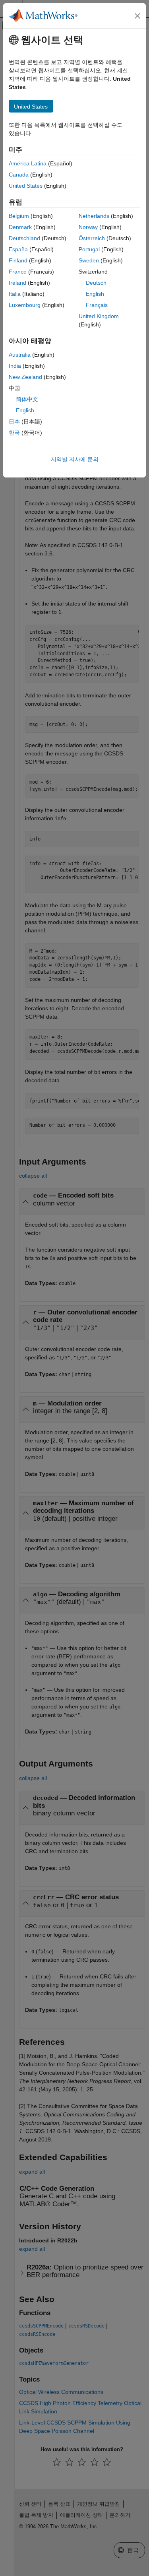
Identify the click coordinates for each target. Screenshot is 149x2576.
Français (97, 305)
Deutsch (96, 283)
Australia (20, 355)
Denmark (20, 227)
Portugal (89, 249)
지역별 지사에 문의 (75, 459)
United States (26, 186)
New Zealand (25, 377)
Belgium (19, 216)
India (15, 366)
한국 (14, 433)
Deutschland (24, 238)
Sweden (89, 260)
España (18, 249)
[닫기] (137, 16)
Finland (18, 260)
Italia (15, 294)
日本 (14, 421)
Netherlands (94, 216)
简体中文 (27, 399)
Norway (88, 227)
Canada (19, 175)
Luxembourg (25, 305)
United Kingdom (99, 316)
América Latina (28, 163)
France (18, 272)
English (95, 294)
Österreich (92, 238)
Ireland (17, 283)
